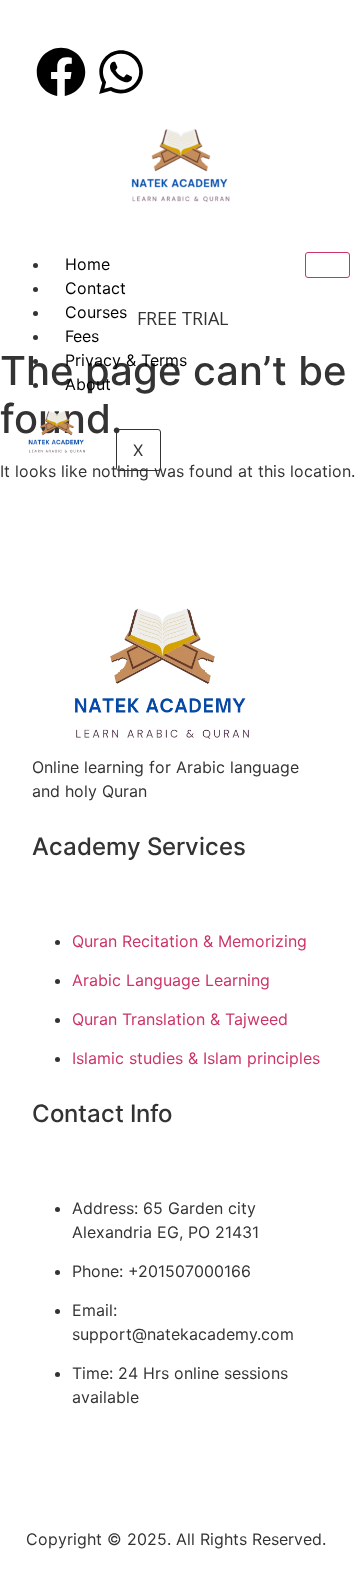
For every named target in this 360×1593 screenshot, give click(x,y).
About (88, 384)
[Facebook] (61, 72)
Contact (95, 288)
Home (87, 264)
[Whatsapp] (121, 72)
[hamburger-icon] (327, 265)
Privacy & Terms (126, 360)
